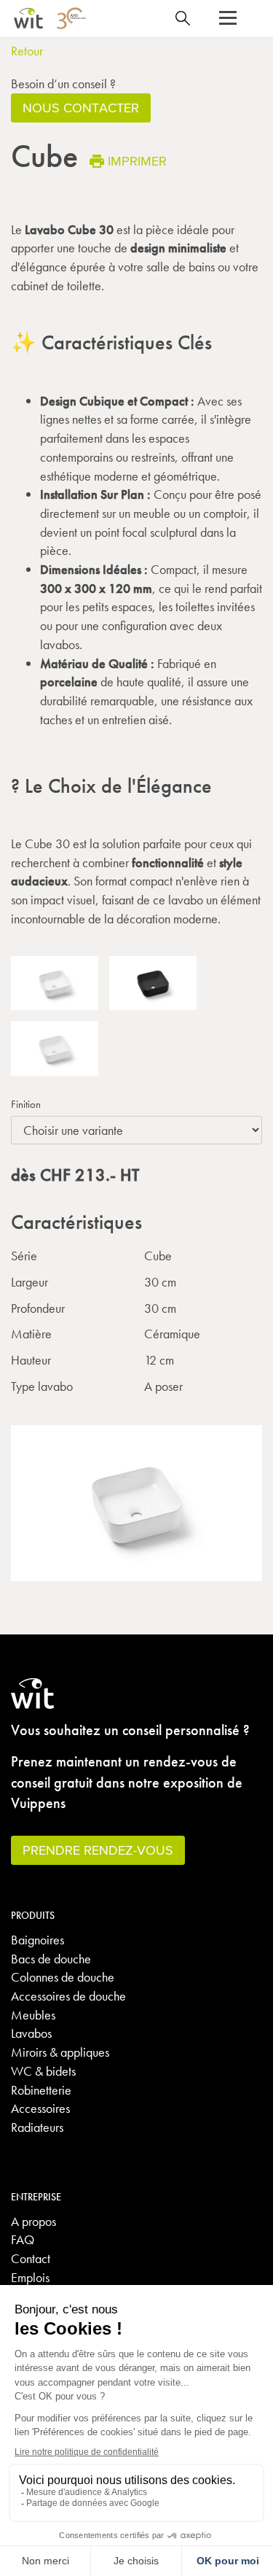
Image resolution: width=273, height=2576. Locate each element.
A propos (33, 2221)
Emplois (30, 2277)
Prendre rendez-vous (98, 1850)
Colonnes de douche (63, 1977)
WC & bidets (43, 2071)
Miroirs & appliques (60, 2052)
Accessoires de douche (68, 1996)
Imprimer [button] (137, 161)
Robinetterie (41, 2090)
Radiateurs (37, 2127)
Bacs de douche (51, 1959)
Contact (31, 2258)
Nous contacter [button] (81, 108)
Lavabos (31, 2033)
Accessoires (40, 2108)
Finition (26, 1104)
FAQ (23, 2239)
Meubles (33, 2015)
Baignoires (37, 1940)
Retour (27, 51)
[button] (228, 18)
